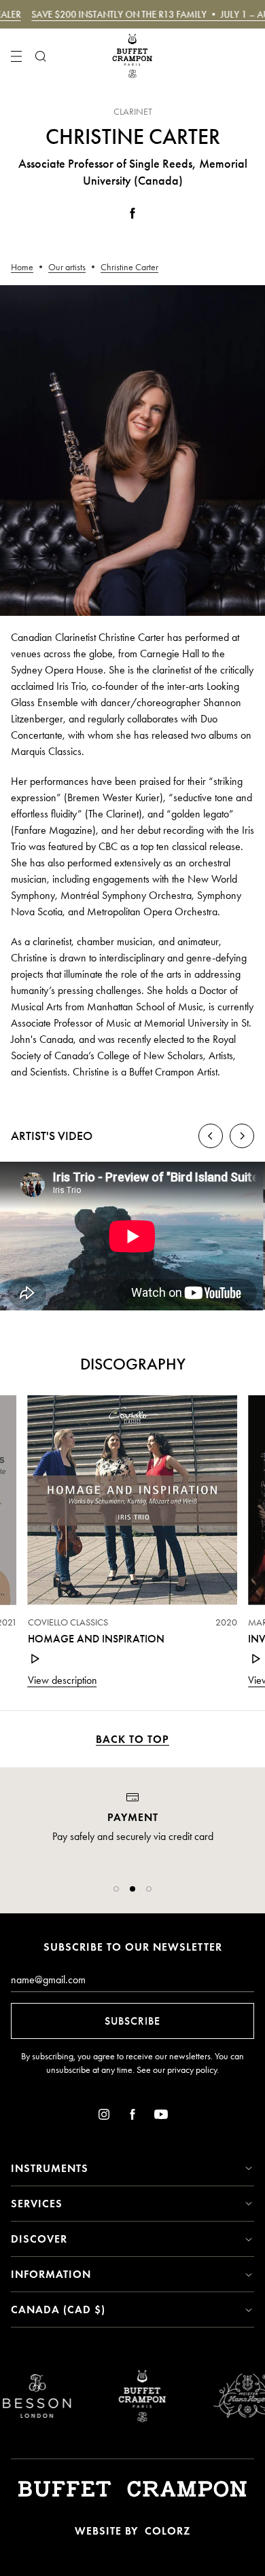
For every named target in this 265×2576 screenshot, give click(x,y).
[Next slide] (242, 1136)
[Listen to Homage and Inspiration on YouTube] (36, 1659)
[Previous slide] (211, 1136)
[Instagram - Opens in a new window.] (104, 2117)
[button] (116, 1889)
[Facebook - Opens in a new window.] (132, 216)
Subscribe (132, 2021)
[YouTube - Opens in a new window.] (161, 2117)
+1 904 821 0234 (132, 1867)
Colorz (167, 2531)
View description (63, 1680)
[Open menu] (16, 56)
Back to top (132, 1739)
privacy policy (192, 2070)
